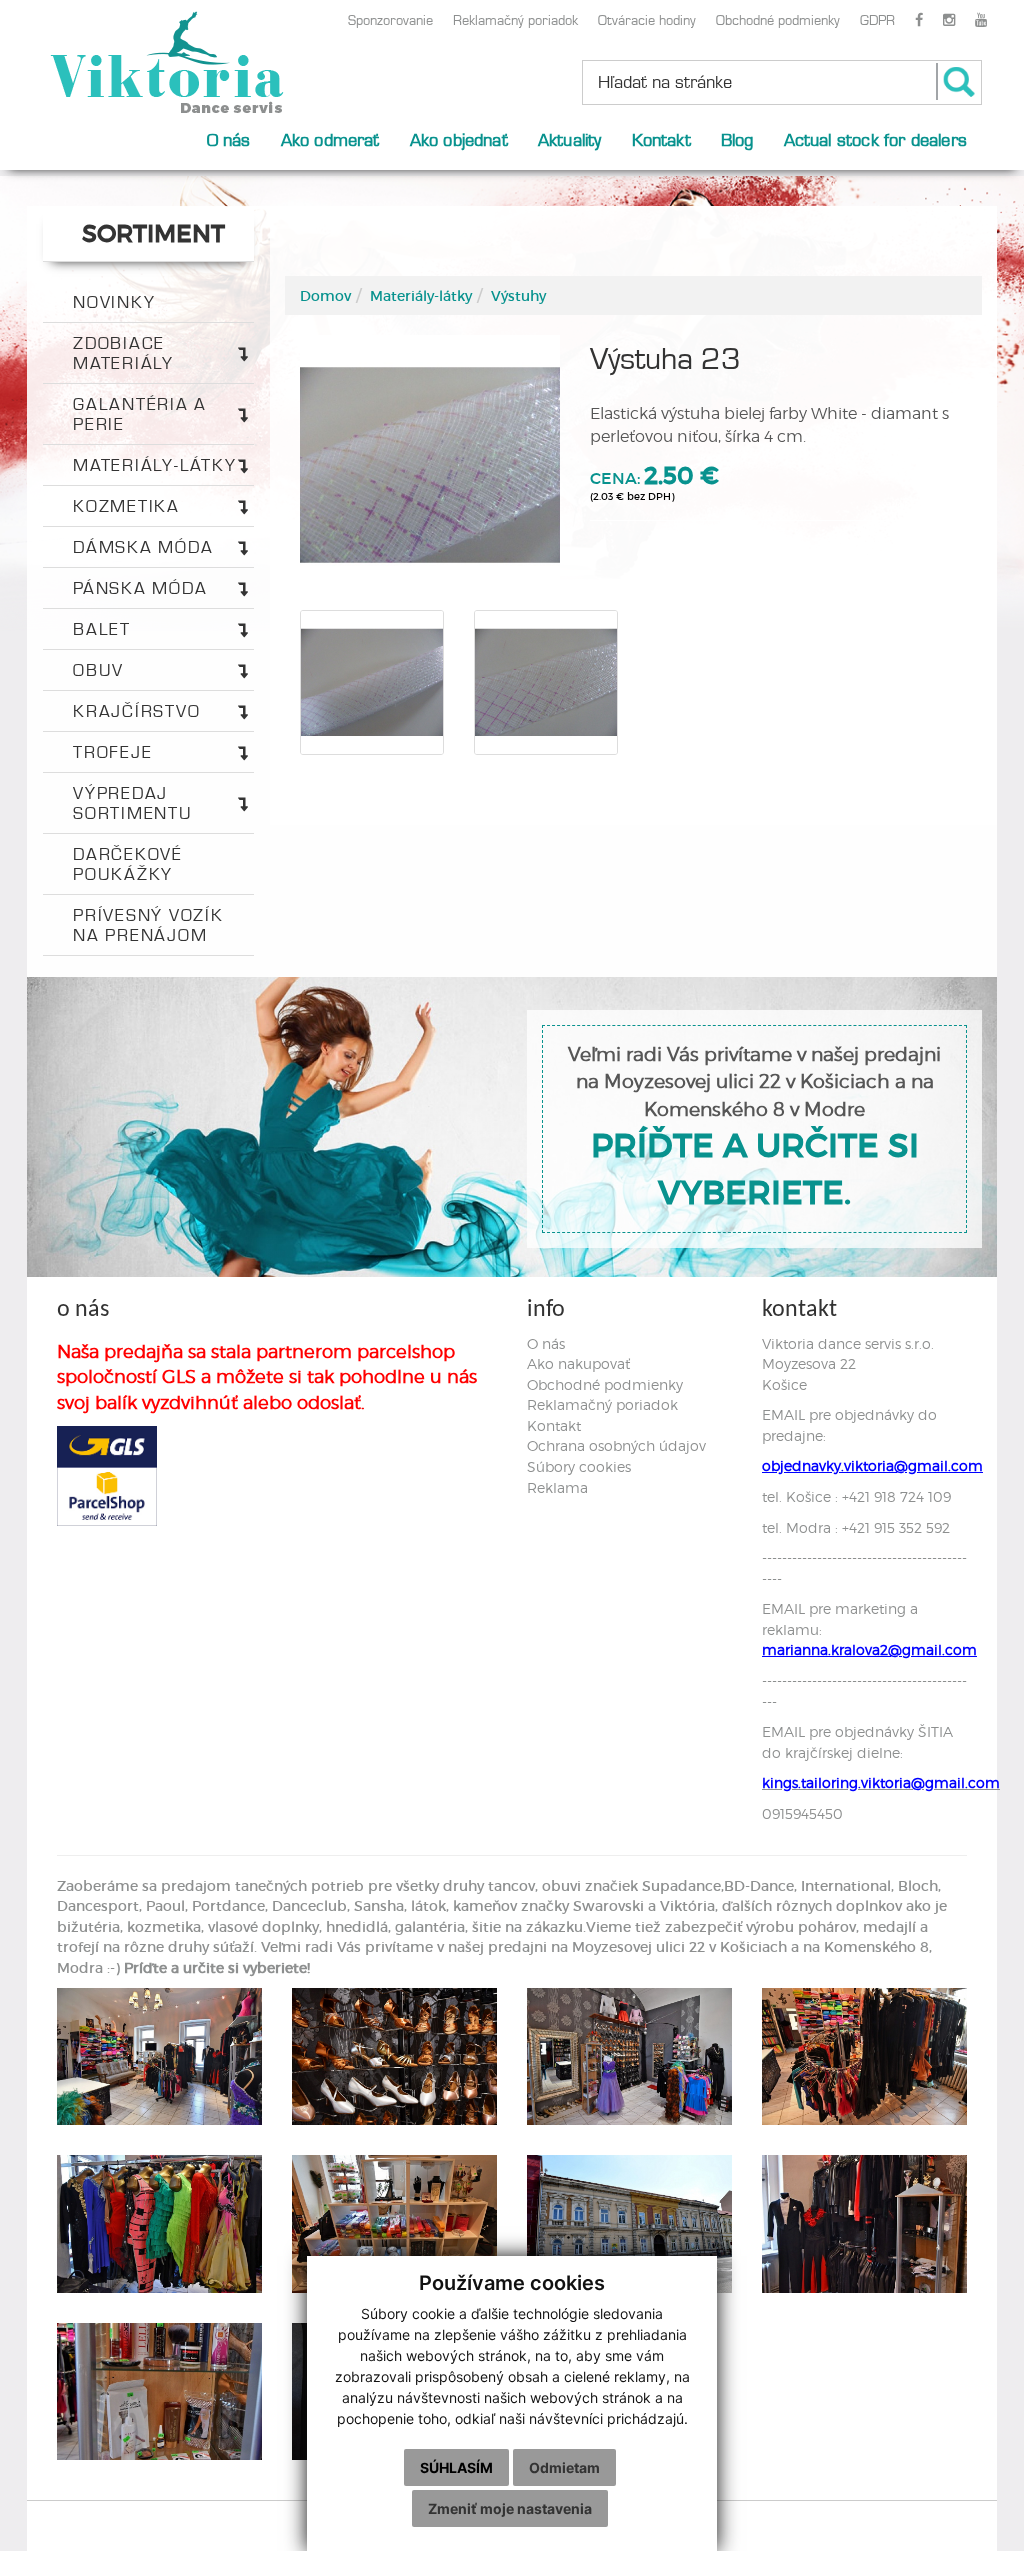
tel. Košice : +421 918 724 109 (856, 1496)
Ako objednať (459, 139)
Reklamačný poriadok (515, 20)
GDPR (877, 20)
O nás (229, 139)
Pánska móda (140, 588)
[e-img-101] (864, 2223)
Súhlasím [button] (456, 2467)
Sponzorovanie (390, 20)
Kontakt (661, 139)
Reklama (557, 1487)
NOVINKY (114, 302)
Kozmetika (126, 506)
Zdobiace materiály (123, 353)
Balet (102, 629)
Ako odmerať (330, 139)
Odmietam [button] (564, 2467)
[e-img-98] (394, 2223)
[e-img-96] (864, 2056)
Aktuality (570, 139)
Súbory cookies (579, 1466)
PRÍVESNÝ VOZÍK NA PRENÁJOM (148, 925)
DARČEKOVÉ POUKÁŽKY (128, 864)
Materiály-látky (154, 465)
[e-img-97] (159, 2223)
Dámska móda (143, 547)
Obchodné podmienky (778, 20)
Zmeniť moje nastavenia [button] (510, 2508)
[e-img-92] (159, 2056)
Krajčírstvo (136, 711)
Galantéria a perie (140, 414)
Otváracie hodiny (647, 20)
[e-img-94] (629, 2056)
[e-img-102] (159, 2391)
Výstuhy (518, 296)
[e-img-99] (629, 2223)
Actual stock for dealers (875, 139)
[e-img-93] (394, 2056)
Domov (325, 296)
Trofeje (112, 752)
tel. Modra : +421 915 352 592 (856, 1527)
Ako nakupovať (578, 1363)
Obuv (98, 670)
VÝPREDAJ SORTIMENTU (133, 803)
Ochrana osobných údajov (616, 1445)
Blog (737, 139)
